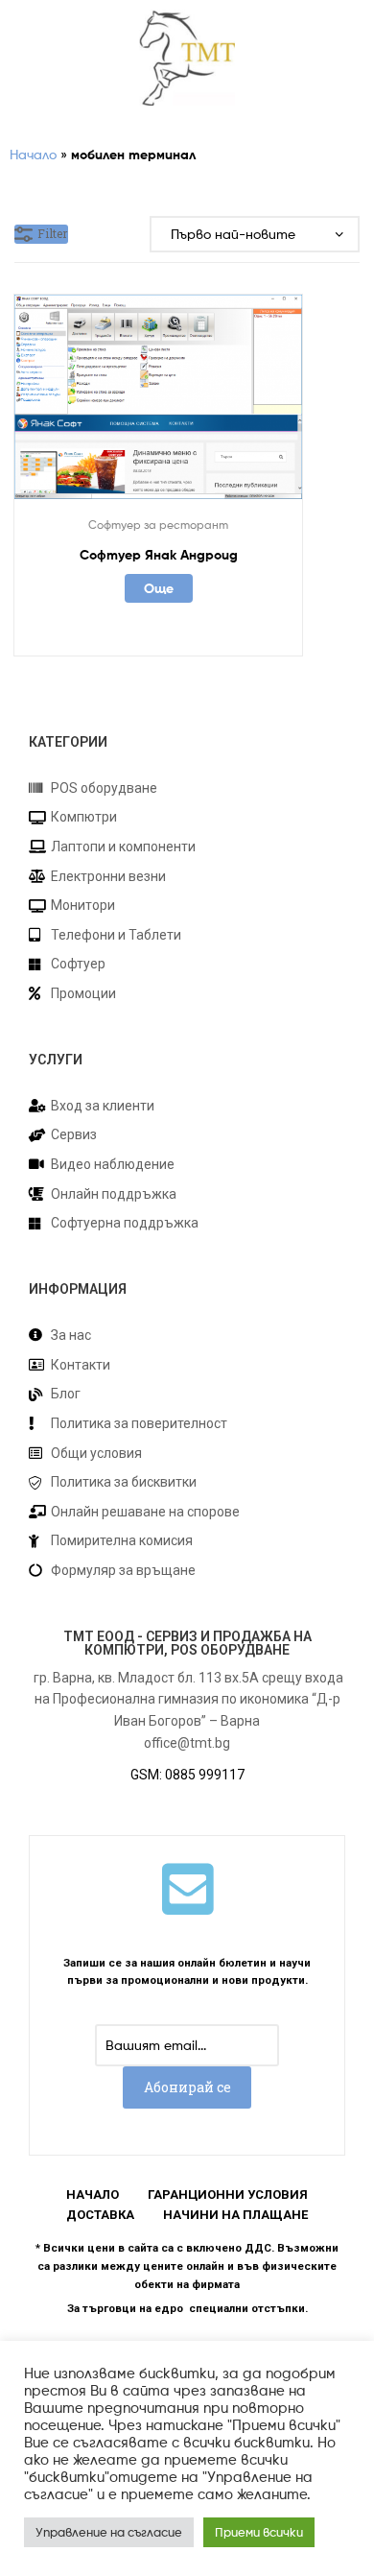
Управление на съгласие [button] (109, 2532)
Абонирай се (187, 2087)
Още (159, 588)
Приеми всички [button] (259, 2532)
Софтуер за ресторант (158, 525)
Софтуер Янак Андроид (159, 555)
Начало (33, 154)
